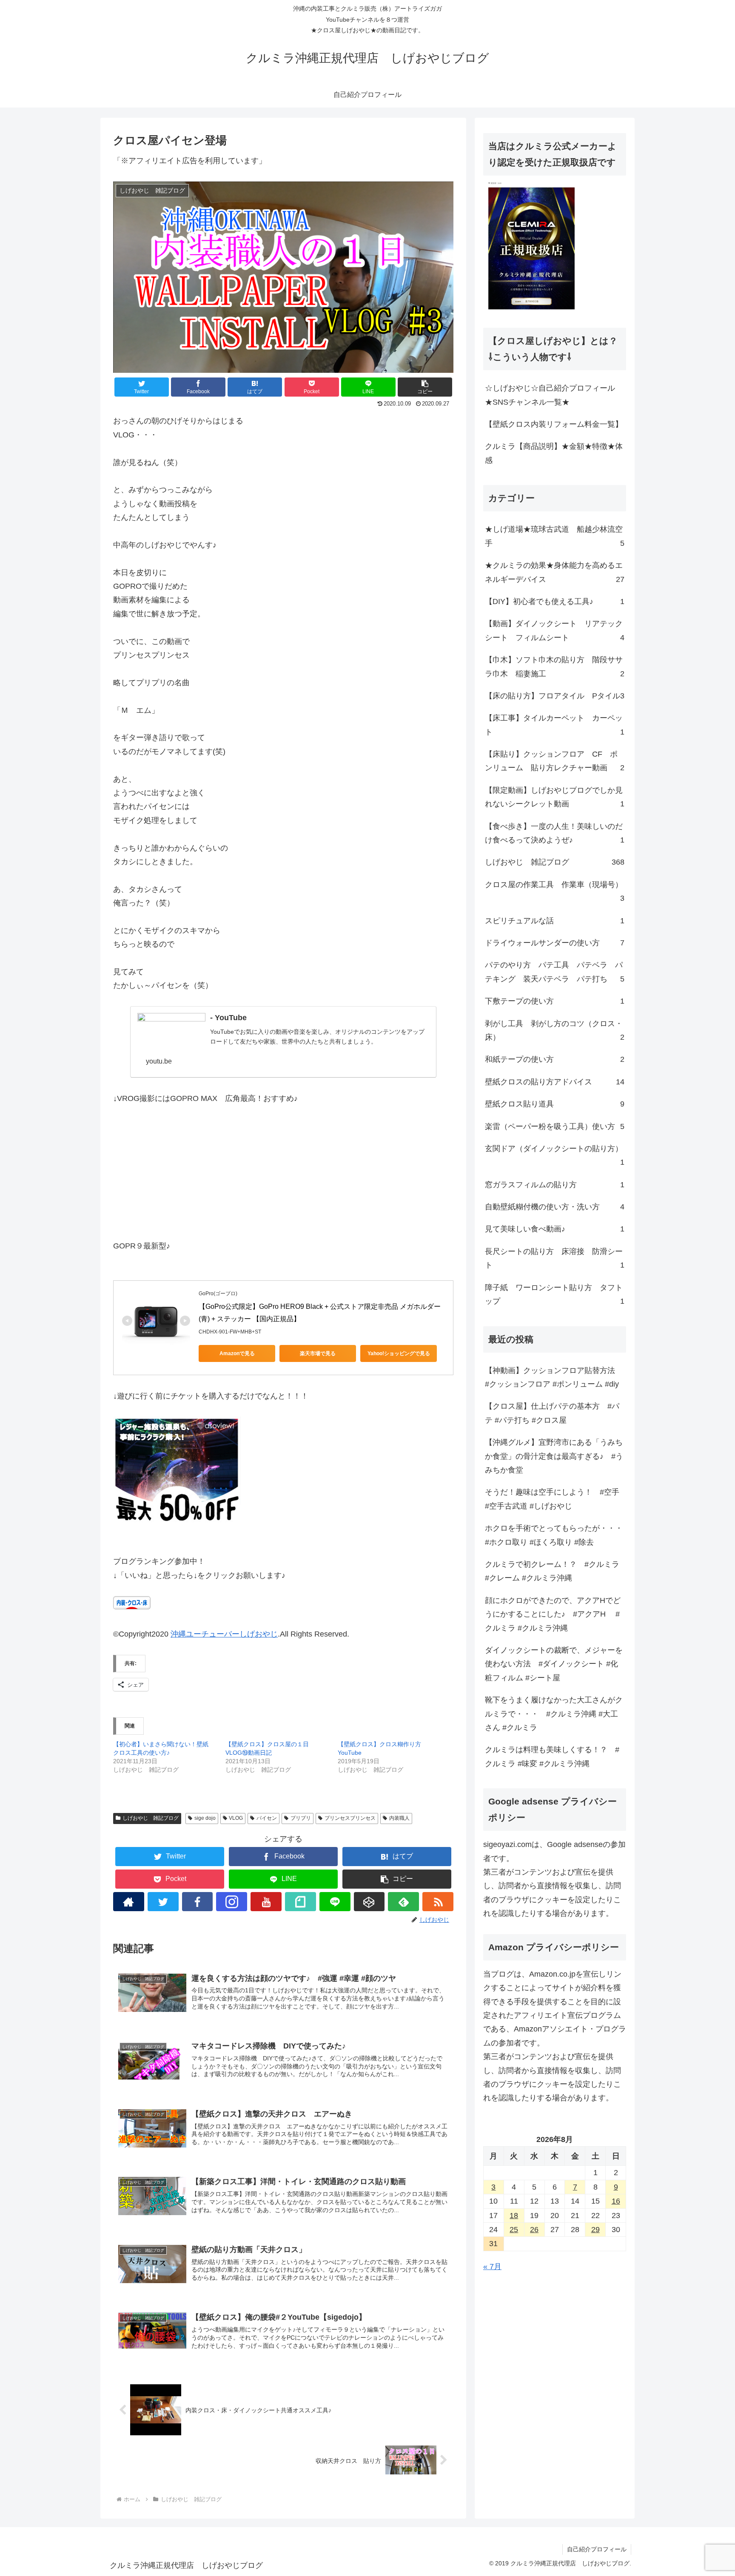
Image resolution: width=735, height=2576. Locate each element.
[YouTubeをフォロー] (266, 1902)
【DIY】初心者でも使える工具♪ (555, 601)
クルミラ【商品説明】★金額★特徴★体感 (554, 453)
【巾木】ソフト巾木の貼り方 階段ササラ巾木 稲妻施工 (555, 667)
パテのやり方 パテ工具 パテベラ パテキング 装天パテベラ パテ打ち (555, 972)
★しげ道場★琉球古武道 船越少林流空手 (555, 536)
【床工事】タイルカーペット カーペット (555, 725)
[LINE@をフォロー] (335, 1902)
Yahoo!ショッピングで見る (399, 1353)
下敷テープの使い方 (555, 1001)
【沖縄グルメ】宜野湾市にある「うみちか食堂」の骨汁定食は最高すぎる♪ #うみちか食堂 (554, 1456)
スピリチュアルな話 (555, 921)
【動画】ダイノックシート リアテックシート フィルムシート (555, 630)
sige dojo (205, 1818)
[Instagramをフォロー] (232, 1902)
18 (514, 2216)
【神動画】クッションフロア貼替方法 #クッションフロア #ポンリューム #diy (554, 1377)
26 (534, 2230)
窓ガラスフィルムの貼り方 (555, 1185)
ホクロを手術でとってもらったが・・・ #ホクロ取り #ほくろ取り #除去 (554, 1535)
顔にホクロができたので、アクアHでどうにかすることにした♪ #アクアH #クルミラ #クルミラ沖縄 (553, 1614)
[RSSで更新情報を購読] (438, 1902)
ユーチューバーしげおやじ (232, 1634)
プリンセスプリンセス (350, 1818)
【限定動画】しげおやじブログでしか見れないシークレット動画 (555, 797)
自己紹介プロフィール (597, 2549)
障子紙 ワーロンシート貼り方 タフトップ (555, 1294)
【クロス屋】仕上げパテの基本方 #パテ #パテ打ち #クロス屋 (552, 1413)
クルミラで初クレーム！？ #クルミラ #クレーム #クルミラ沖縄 (552, 1571)
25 (514, 2230)
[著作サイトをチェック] (129, 1902)
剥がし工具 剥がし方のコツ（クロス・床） (555, 1030)
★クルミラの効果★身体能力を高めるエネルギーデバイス (555, 572)
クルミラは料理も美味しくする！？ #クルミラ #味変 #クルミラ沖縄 (552, 1756)
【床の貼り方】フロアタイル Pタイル (555, 696)
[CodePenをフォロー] (369, 1902)
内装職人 (399, 1818)
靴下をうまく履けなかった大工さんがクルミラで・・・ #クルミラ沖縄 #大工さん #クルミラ (554, 1714)
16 (616, 2201)
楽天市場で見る (318, 1353)
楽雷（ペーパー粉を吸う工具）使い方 (555, 1126)
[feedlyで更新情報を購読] (403, 1902)
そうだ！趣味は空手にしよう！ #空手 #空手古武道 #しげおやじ (552, 1499)
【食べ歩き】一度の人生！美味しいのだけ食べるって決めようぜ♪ (555, 833)
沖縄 (178, 1634)
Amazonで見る (237, 1353)
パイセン (267, 1818)
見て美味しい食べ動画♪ (555, 1229)
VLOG (236, 1818)
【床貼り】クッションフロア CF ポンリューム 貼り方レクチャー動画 (555, 761)
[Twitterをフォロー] (163, 1902)
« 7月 (492, 2267)
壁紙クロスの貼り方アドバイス (555, 1082)
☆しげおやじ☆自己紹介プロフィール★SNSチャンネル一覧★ (550, 395)
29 (595, 2230)
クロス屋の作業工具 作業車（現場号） (555, 891)
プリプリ (301, 1818)
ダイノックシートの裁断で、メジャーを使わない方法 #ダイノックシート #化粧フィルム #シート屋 (554, 1664)
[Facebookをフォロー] (198, 1902)
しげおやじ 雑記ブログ (151, 1818)
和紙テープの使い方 (555, 1059)
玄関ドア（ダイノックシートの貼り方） (555, 1155)
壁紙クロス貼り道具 (555, 1104)
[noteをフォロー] (301, 1902)
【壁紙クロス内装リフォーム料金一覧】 (554, 424)
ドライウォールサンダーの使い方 (555, 943)
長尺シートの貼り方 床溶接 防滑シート (555, 1258)
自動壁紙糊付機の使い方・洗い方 (555, 1207)
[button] (425, 387)
